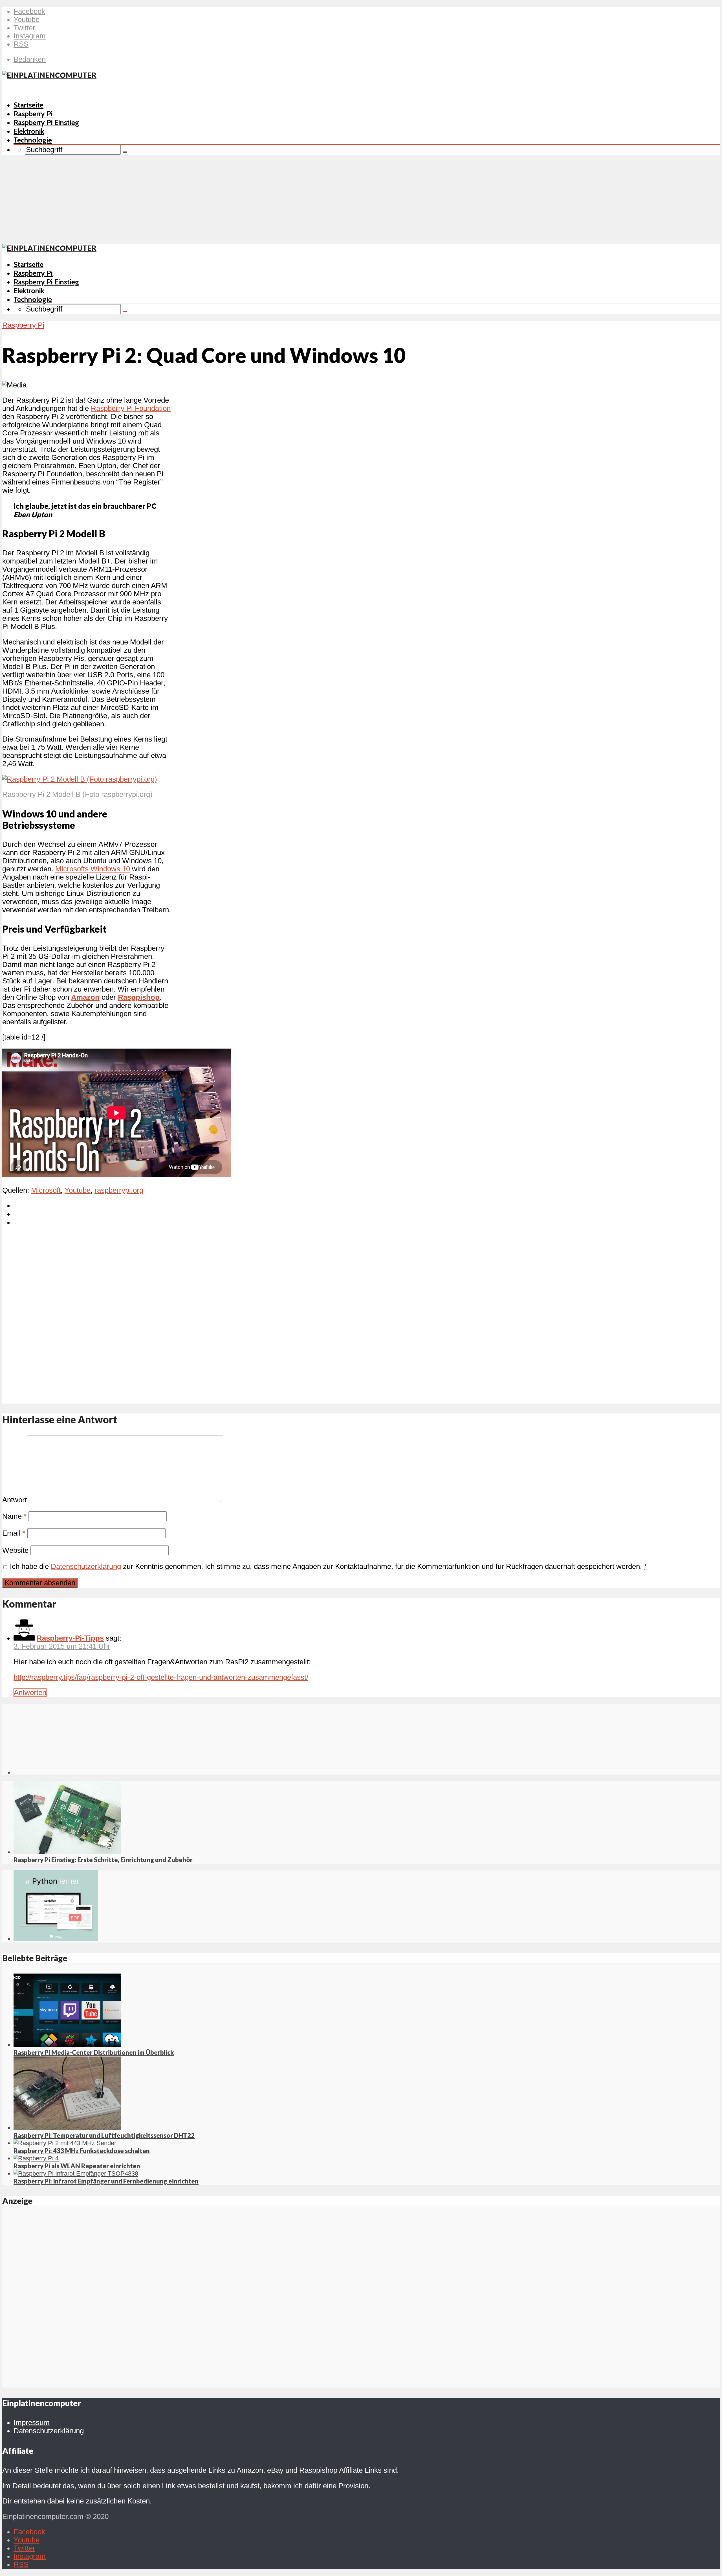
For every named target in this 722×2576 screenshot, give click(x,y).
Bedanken (30, 59)
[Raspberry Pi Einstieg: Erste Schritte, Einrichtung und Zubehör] (67, 1852)
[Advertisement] (361, 201)
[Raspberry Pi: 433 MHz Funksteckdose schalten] (65, 2143)
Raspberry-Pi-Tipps (70, 1638)
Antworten (30, 1693)
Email (14, 1533)
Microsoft (46, 1190)
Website (15, 1550)
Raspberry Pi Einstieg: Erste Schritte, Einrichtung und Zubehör (103, 1860)
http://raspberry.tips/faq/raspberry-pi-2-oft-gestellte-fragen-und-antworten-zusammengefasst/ (161, 1677)
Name (14, 1516)
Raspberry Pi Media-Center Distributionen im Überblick (94, 2052)
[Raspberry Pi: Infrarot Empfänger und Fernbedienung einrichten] (76, 2173)
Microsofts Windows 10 (93, 869)
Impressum (32, 2422)
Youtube (78, 1190)
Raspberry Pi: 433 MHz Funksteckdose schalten (82, 2151)
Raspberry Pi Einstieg (46, 122)
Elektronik (29, 131)
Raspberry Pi (33, 114)
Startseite (28, 105)
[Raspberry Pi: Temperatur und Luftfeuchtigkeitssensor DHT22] (67, 2128)
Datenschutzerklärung (86, 1566)
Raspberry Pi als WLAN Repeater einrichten (77, 2166)
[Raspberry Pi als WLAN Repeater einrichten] (36, 2158)
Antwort (15, 1500)
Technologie (33, 140)
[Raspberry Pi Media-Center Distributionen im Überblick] (67, 2045)
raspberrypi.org (119, 1190)
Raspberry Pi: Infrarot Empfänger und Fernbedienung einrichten (106, 2181)
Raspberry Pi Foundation (131, 408)
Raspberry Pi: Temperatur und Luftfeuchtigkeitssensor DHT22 (104, 2135)
